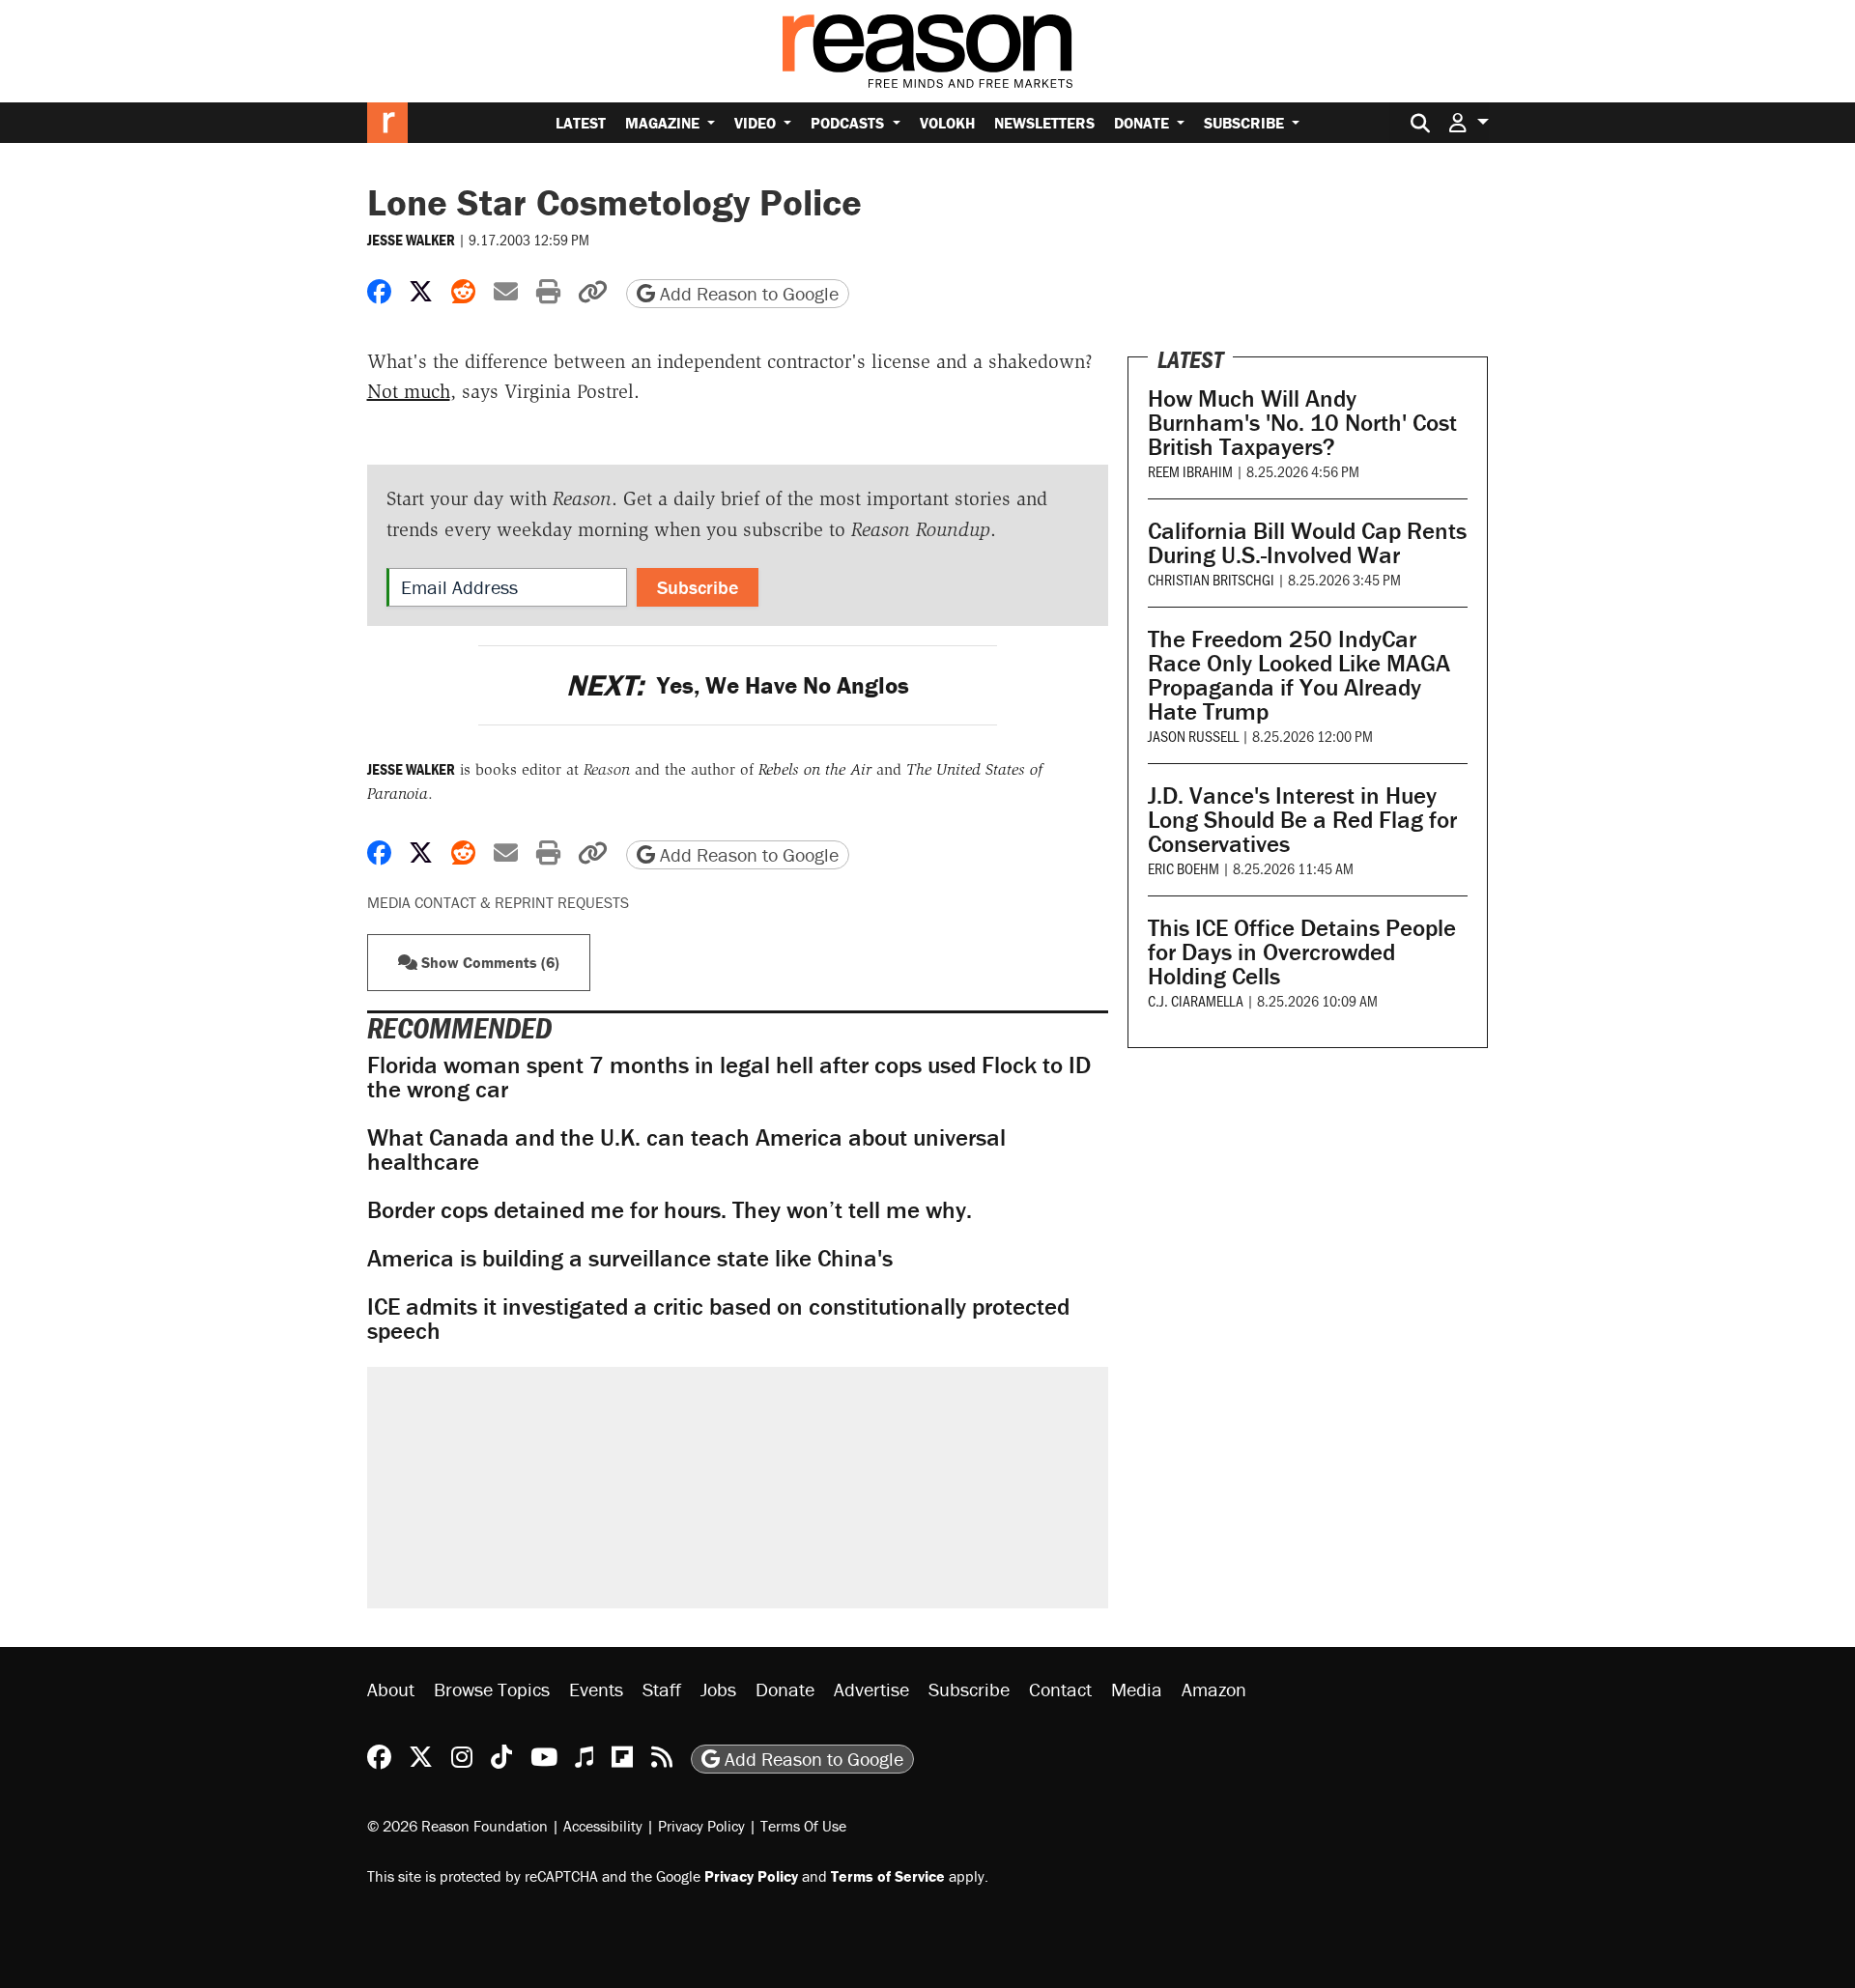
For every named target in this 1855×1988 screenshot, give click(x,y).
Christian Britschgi (1211, 579)
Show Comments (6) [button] (488, 962)
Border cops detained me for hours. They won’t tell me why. (670, 1210)
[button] (1469, 122)
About (391, 1689)
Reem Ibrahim (1190, 471)
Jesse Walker (411, 240)
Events (596, 1689)
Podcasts (849, 123)
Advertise (871, 1689)
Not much (409, 391)
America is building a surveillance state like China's (630, 1258)
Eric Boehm (1184, 868)
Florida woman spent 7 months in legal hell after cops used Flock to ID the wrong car (729, 1077)
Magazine (664, 123)
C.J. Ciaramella (1196, 1000)
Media (1137, 1689)
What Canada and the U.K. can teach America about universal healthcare (686, 1150)
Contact (1060, 1689)
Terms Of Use (803, 1826)
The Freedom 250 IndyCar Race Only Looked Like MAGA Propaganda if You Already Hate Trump (1299, 675)
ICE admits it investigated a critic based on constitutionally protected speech (718, 1319)
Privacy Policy (701, 1826)
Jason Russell (1193, 736)
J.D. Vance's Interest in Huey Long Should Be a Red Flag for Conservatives (1302, 820)
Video (757, 123)
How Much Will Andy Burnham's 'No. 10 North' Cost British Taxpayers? (1302, 423)
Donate (1143, 123)
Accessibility (603, 1826)
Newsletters (1044, 123)
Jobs (718, 1689)
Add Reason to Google (747, 293)
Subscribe (1246, 123)
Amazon (1214, 1689)
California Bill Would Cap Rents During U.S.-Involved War (1307, 543)
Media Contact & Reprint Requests (498, 902)
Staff (662, 1689)
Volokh (947, 123)
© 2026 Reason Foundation (457, 1826)
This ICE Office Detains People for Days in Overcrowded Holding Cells (1302, 952)
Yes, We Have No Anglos (738, 685)
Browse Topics (492, 1689)
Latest (581, 123)
